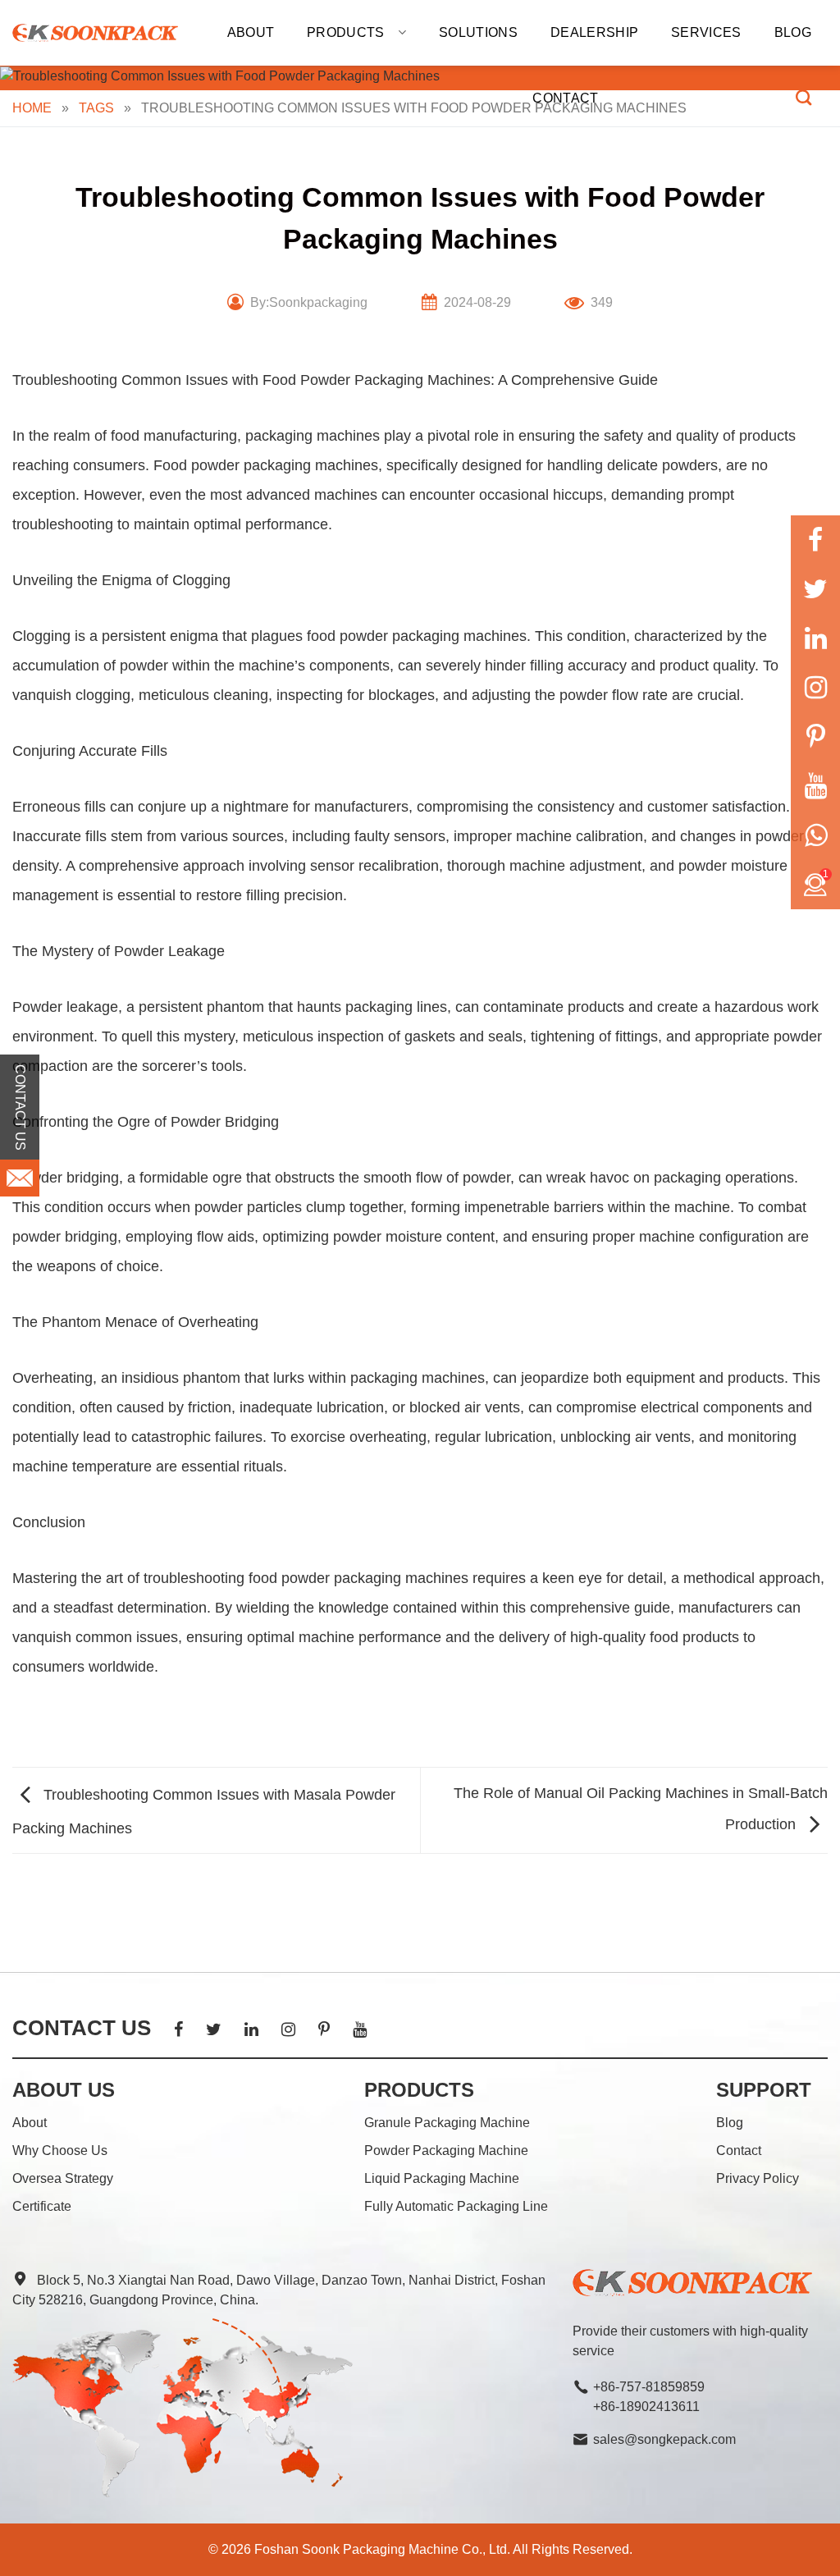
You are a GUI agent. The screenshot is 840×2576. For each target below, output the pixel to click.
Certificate (42, 2206)
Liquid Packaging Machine (442, 2178)
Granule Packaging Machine (447, 2123)
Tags (96, 108)
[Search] (803, 97)
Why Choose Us (60, 2150)
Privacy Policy (758, 2178)
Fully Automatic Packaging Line (456, 2206)
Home (32, 108)
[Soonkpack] (95, 33)
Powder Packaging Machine (446, 2150)
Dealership (594, 32)
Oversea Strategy (63, 2178)
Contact (565, 98)
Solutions (478, 32)
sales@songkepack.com (664, 2439)
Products (346, 32)
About (251, 32)
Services (706, 32)
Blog (793, 32)
